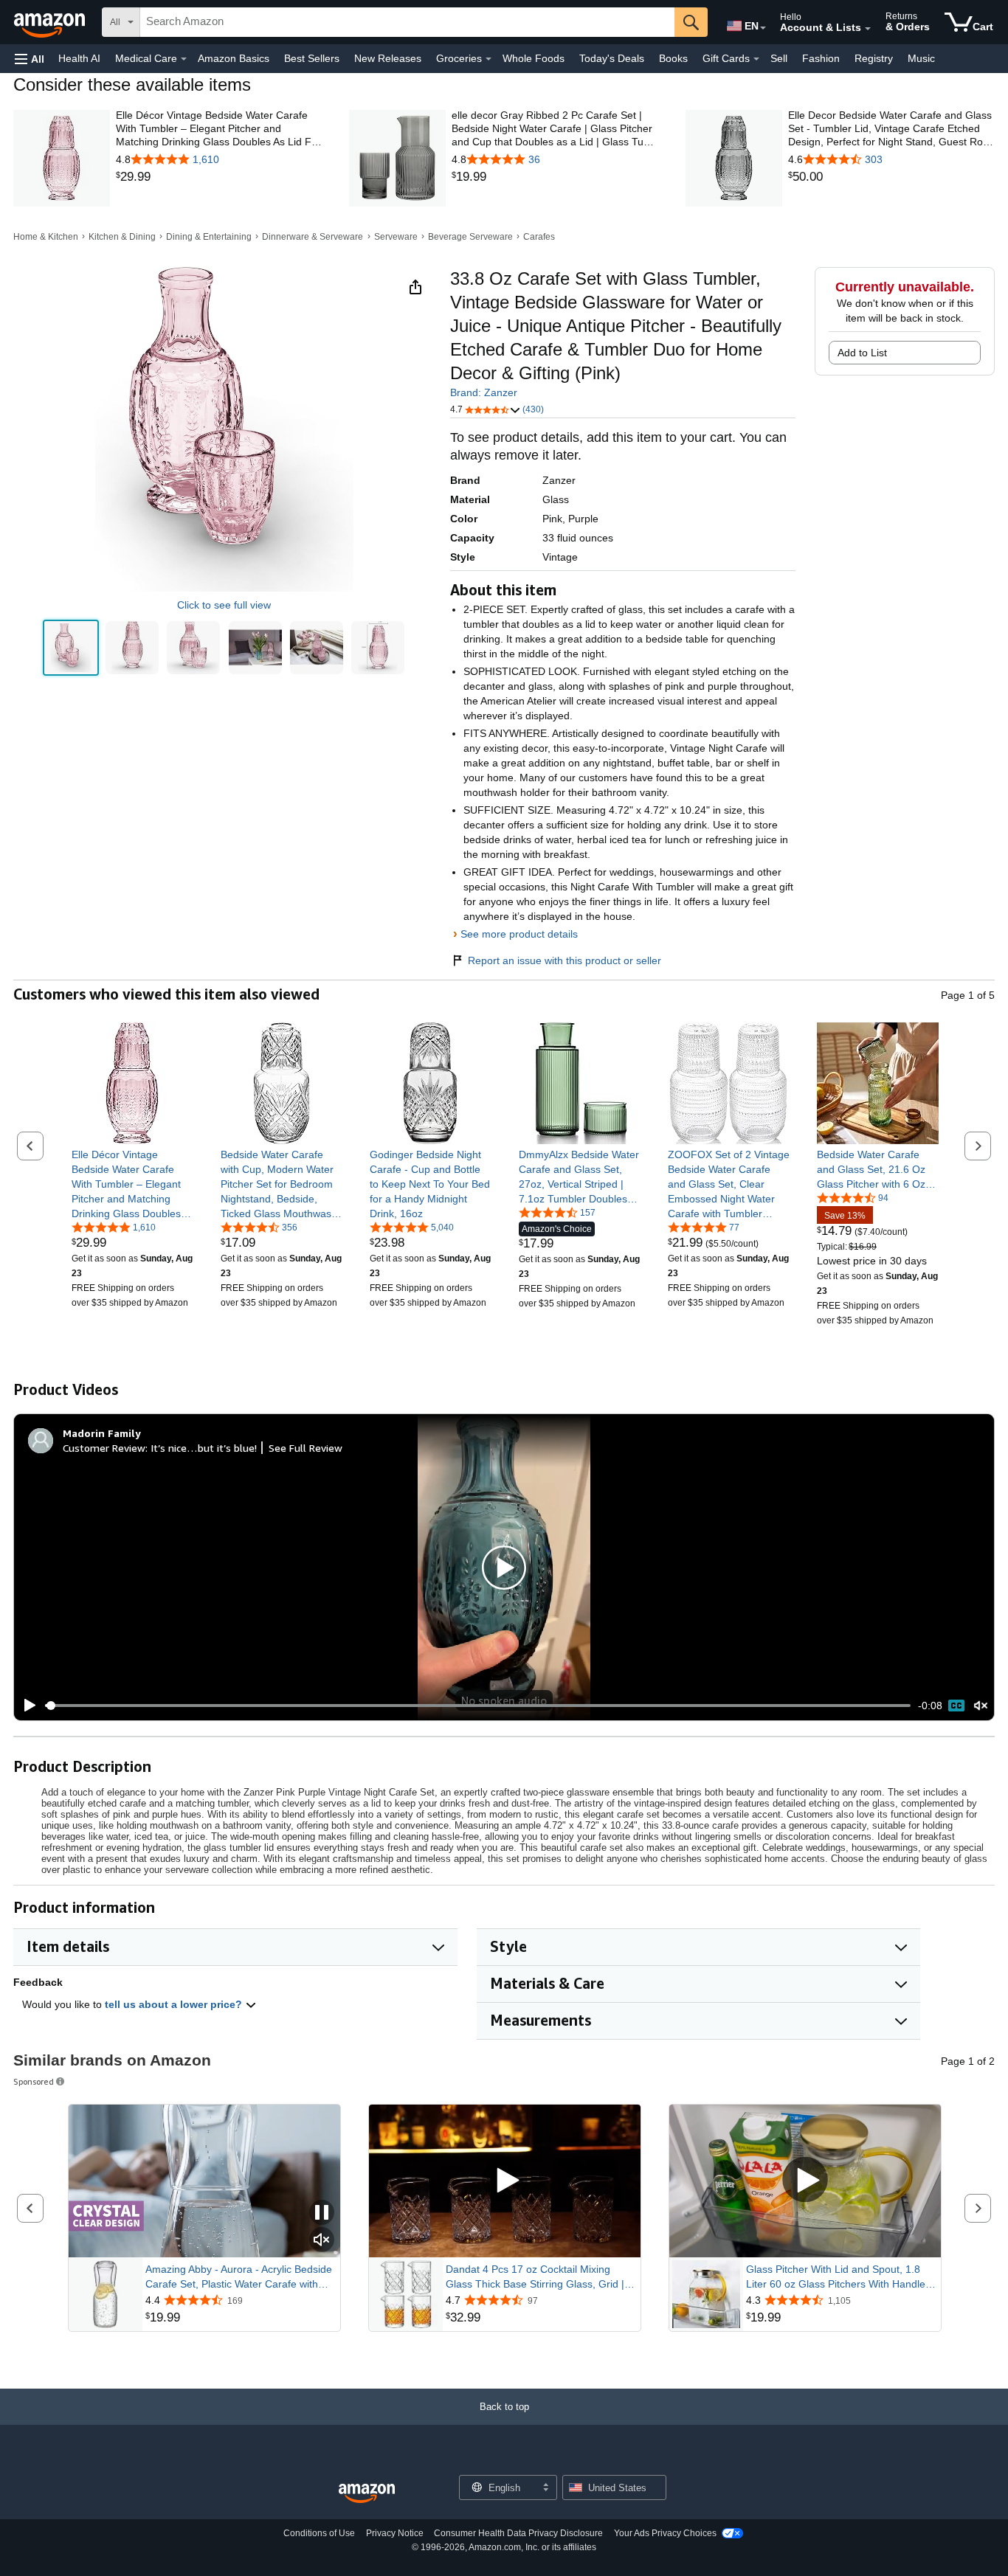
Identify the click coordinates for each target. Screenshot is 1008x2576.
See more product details (519, 934)
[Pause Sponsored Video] (322, 2213)
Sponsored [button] (34, 2081)
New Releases (388, 58)
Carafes (539, 237)
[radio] (71, 648)
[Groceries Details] (489, 59)
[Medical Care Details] (184, 59)
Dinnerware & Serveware (313, 237)
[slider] (478, 1706)
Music (921, 58)
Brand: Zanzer (484, 392)
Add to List (862, 353)
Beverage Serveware (470, 237)
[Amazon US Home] (367, 2494)
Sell (779, 58)
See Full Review (305, 1448)
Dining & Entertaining (209, 237)
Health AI (79, 58)
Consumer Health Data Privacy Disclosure (518, 2533)
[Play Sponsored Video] (505, 2181)
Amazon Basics (234, 58)
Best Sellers (312, 58)
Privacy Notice (395, 2533)
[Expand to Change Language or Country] (763, 28)
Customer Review (104, 1448)
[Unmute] (981, 1706)
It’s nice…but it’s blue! (204, 1448)
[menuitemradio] (956, 1706)
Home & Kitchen (46, 237)
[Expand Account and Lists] (868, 29)
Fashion (821, 58)
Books (673, 58)
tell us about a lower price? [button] (175, 2004)
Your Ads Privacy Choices (665, 2533)
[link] (219, 177)
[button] (30, 59)
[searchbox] (407, 22)
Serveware (396, 237)
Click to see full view (224, 605)
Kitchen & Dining (122, 237)
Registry (874, 58)
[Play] (26, 1706)
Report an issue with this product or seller (565, 960)
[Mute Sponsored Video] (322, 2241)
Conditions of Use (319, 2533)
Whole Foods (534, 58)
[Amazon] (51, 22)
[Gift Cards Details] (756, 59)
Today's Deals (612, 58)
